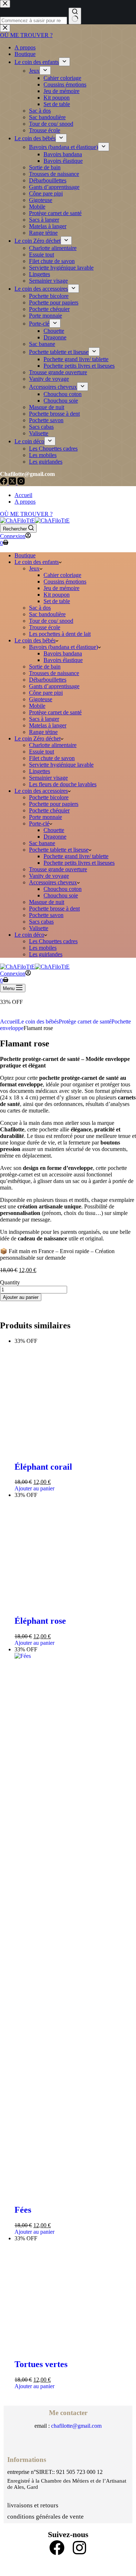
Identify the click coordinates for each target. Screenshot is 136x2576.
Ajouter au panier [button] (34, 1923)
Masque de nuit (47, 902)
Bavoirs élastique (63, 660)
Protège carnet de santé (55, 712)
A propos (25, 502)
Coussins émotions (65, 582)
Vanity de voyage (49, 876)
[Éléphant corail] (75, 1347)
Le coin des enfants (37, 562)
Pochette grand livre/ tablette (76, 856)
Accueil (23, 495)
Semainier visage (48, 778)
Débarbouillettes (48, 680)
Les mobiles (43, 948)
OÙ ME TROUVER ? (26, 514)
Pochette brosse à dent (54, 909)
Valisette (39, 928)
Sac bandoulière (47, 614)
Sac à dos (40, 608)
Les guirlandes (46, 954)
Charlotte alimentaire (53, 745)
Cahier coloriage (62, 575)
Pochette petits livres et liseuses (79, 863)
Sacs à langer (44, 719)
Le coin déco (29, 935)
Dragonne (55, 837)
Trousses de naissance (54, 673)
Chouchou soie (61, 895)
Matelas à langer (48, 725)
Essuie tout (42, 752)
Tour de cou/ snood (51, 621)
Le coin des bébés (35, 640)
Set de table (57, 601)
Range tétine (43, 732)
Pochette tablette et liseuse (59, 850)
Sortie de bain (45, 667)
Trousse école (45, 627)
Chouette (54, 830)
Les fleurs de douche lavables (63, 784)
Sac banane (42, 843)
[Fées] (75, 2525)
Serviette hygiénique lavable (61, 765)
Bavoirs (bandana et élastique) (63, 647)
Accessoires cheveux (53, 882)
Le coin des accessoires (41, 791)
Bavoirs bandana (63, 653)
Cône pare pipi (46, 693)
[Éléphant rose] (75, 1936)
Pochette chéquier (49, 810)
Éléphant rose (40, 2490)
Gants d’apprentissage (54, 686)
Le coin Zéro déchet (38, 738)
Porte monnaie (46, 817)
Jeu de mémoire (61, 588)
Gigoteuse (41, 699)
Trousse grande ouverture (58, 869)
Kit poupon (57, 595)
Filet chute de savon (52, 758)
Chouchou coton (63, 889)
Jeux (34, 568)
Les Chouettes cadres (53, 941)
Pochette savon (46, 915)
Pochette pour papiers (54, 804)
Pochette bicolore (49, 797)
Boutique (25, 555)
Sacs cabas (41, 922)
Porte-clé (39, 823)
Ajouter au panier (21, 1297)
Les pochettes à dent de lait (60, 634)
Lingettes (40, 771)
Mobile (37, 706)
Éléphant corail (43, 1901)
